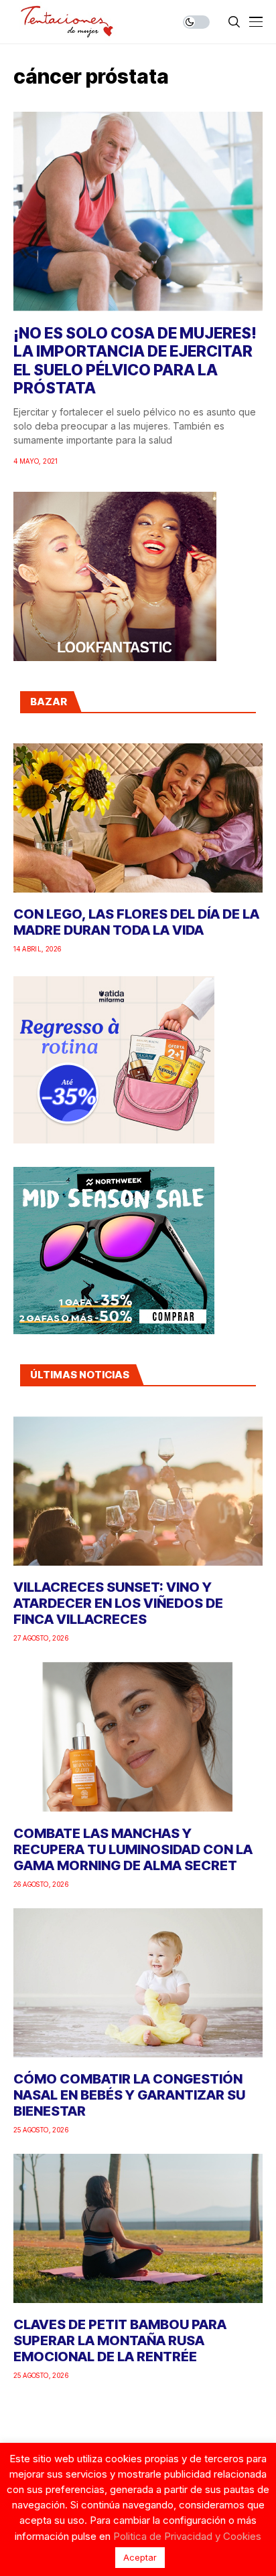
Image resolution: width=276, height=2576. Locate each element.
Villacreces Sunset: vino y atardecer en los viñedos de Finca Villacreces (118, 1603)
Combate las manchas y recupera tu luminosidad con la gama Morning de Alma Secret (133, 1849)
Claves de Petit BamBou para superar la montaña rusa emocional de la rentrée (120, 2340)
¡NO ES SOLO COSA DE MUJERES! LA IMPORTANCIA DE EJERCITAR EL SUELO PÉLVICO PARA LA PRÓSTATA (135, 361)
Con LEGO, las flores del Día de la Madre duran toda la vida (136, 922)
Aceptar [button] (140, 2557)
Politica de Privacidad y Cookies (187, 2536)
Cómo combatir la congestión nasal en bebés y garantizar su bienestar (129, 2095)
